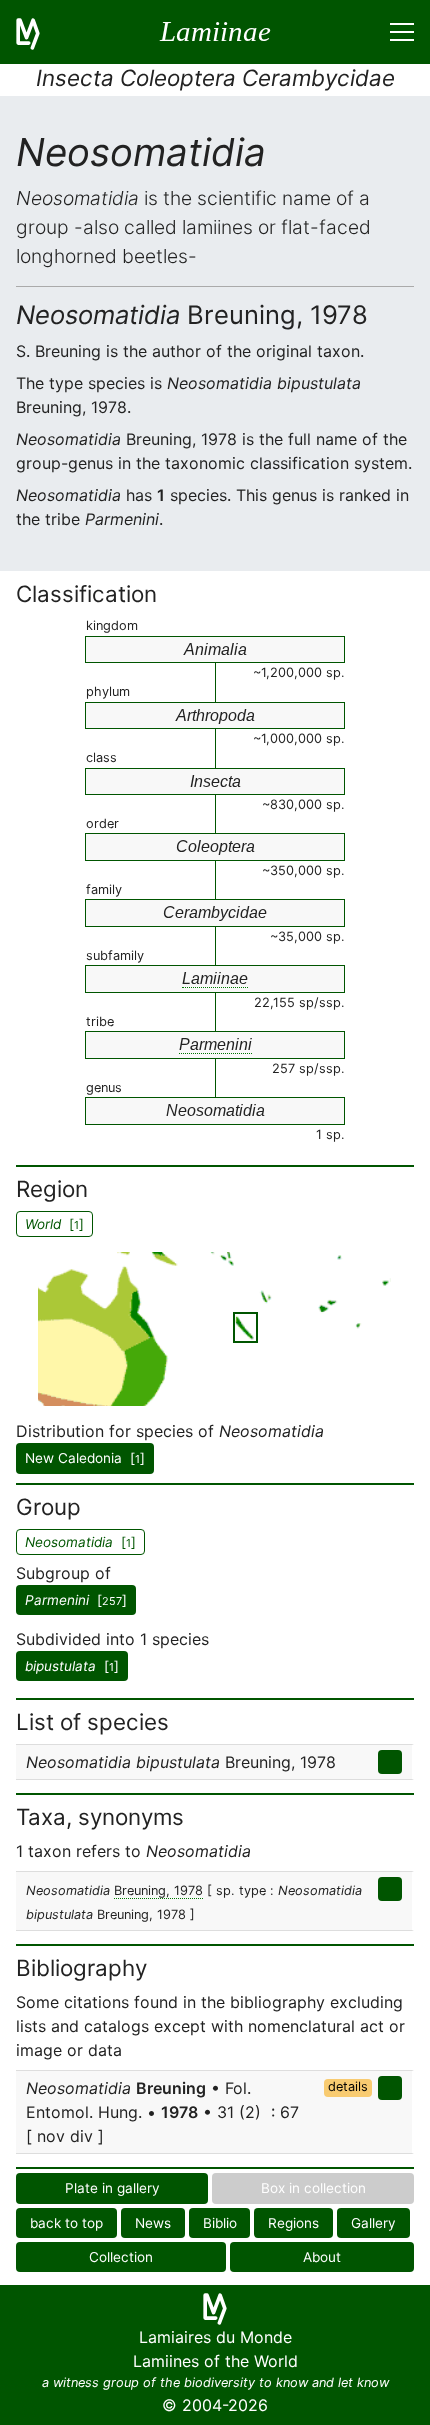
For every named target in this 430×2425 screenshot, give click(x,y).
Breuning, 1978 (158, 1890)
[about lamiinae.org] (40, 32)
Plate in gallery (112, 2188)
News (153, 2223)
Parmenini (215, 1044)
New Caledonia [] (85, 1458)
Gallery (373, 2223)
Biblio (220, 2223)
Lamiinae (215, 978)
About (322, 2257)
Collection (121, 2257)
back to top (66, 2223)
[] (76, 1600)
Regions (293, 2223)
